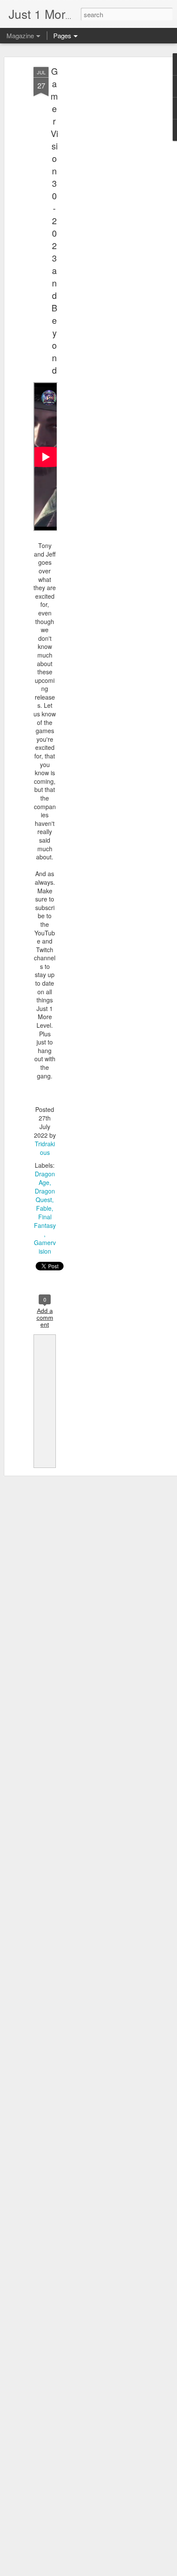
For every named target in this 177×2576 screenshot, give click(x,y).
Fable (44, 1208)
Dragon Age (45, 1178)
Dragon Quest (45, 1195)
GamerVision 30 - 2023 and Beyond (54, 221)
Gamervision (45, 1247)
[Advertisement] (103, 202)
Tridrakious (45, 1148)
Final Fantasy (45, 1221)
